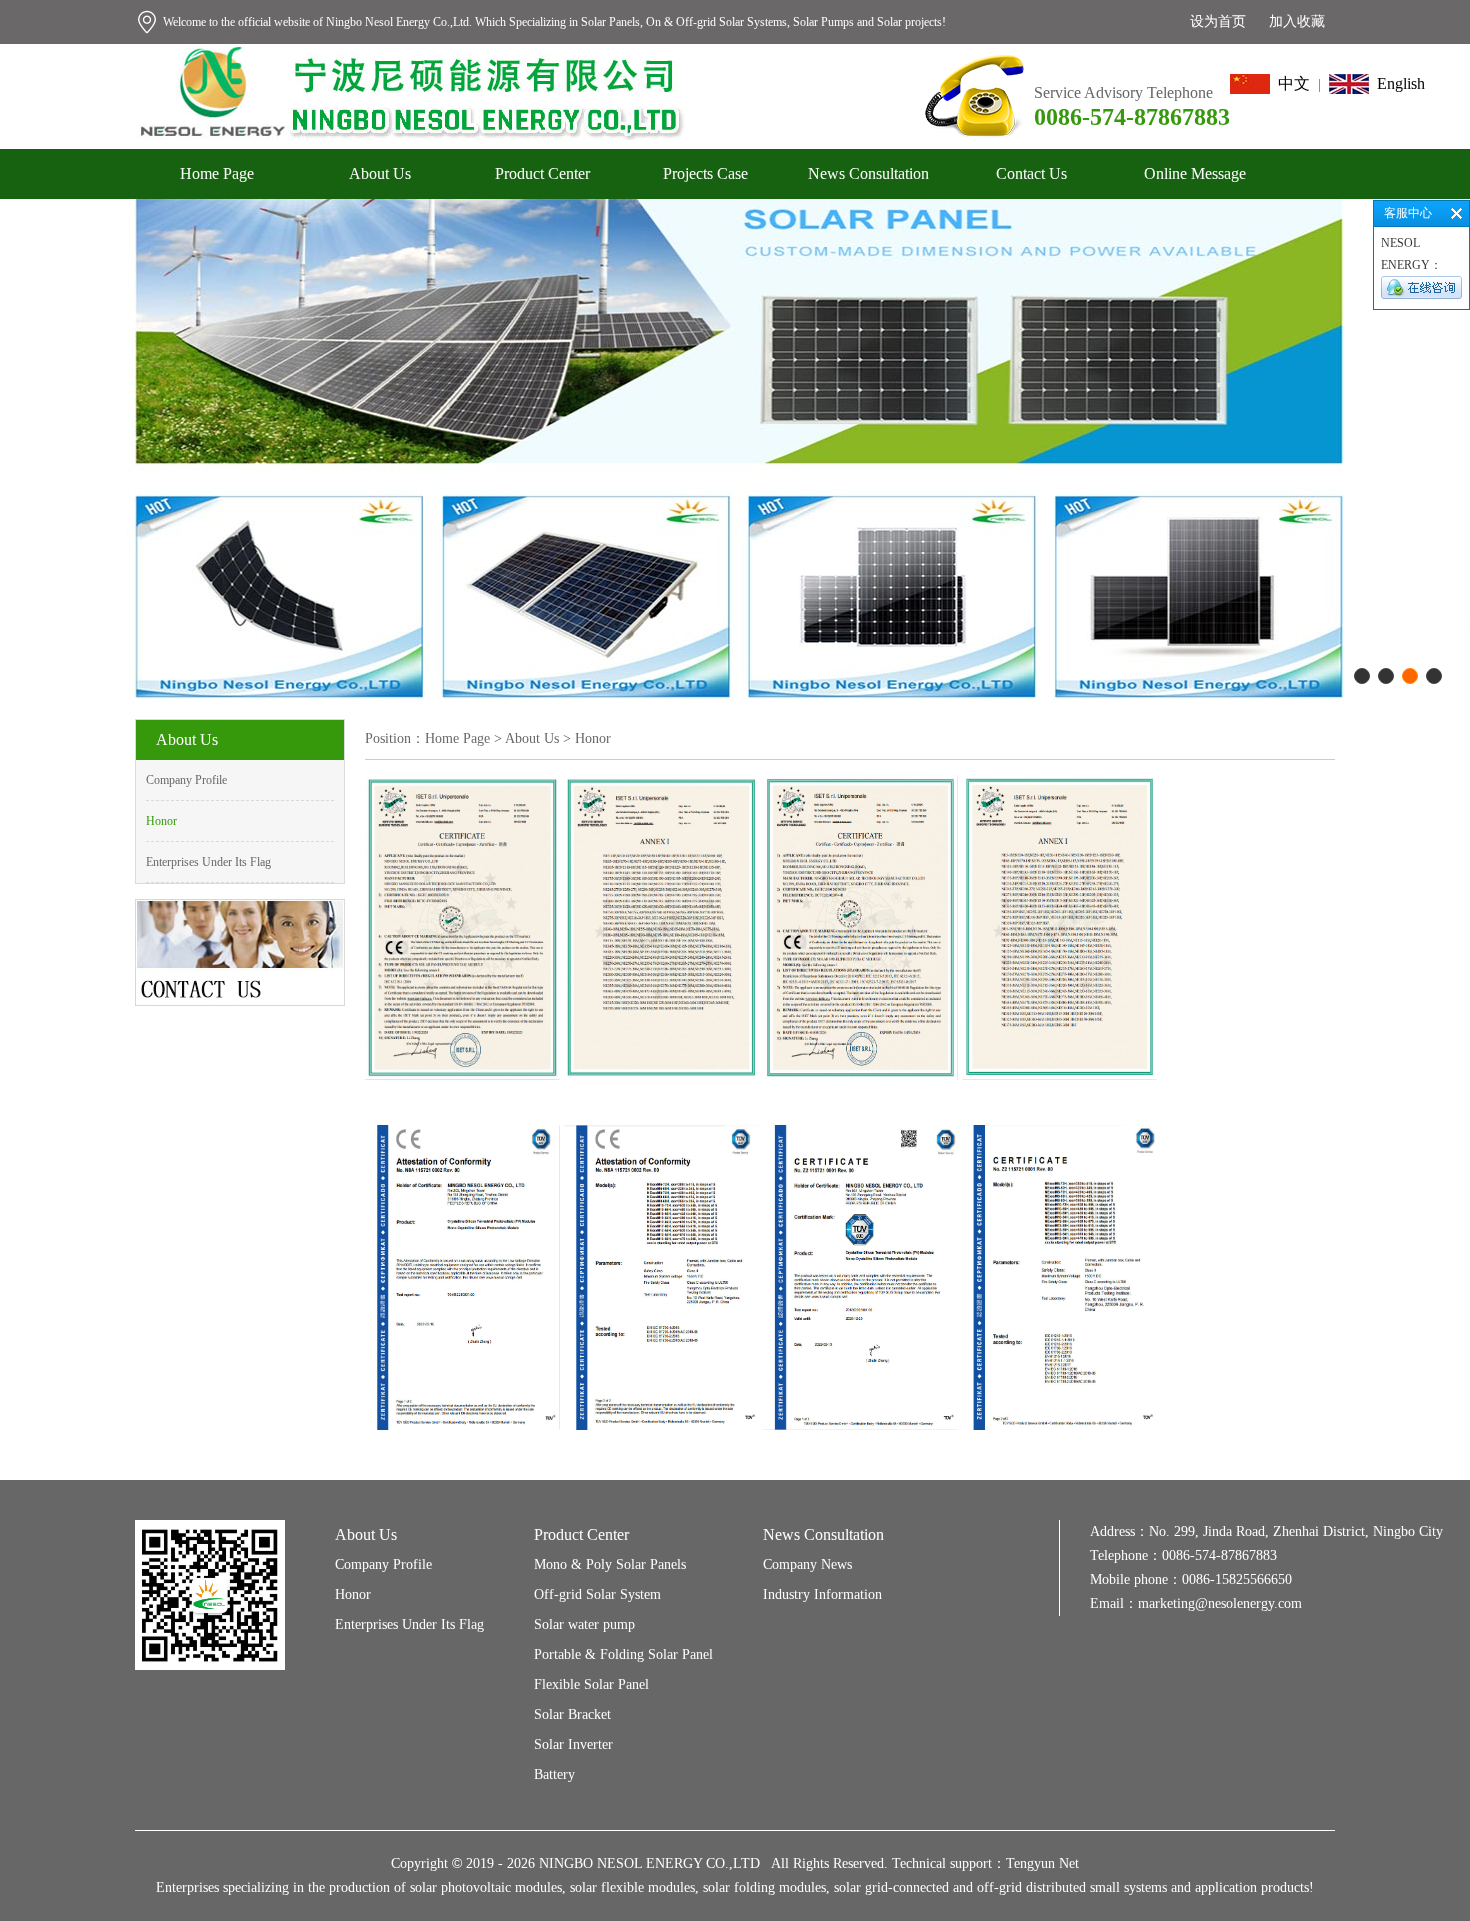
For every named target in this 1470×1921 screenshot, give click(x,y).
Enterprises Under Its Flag (208, 862)
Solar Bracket (572, 1714)
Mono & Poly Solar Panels (610, 1564)
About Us (380, 173)
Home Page (217, 173)
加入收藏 (1297, 21)
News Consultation (868, 173)
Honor (161, 821)
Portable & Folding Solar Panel (623, 1654)
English (1397, 83)
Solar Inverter (573, 1744)
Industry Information (822, 1594)
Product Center (542, 173)
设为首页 (1218, 21)
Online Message (1195, 173)
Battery (554, 1774)
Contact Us (1031, 173)
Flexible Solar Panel (591, 1684)
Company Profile (186, 780)
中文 (1290, 83)
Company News (807, 1564)
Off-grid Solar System (597, 1594)
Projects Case (705, 173)
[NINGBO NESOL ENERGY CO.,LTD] (410, 51)
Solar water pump (584, 1624)
